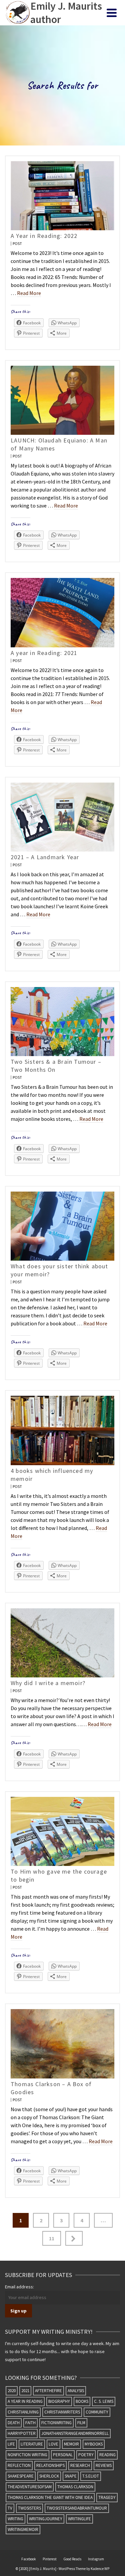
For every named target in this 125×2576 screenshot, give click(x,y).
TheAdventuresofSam (30, 2487)
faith (30, 2423)
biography (59, 2401)
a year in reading (25, 2401)
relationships (50, 2465)
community (97, 2412)
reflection (19, 2465)
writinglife (79, 2519)
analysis (76, 2391)
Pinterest (50, 2559)
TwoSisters (29, 2508)
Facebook (29, 2559)
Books (82, 2401)
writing (15, 2519)
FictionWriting (56, 2423)
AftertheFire (48, 2391)
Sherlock (49, 2476)
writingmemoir (23, 2529)
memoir (71, 2444)
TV (10, 2508)
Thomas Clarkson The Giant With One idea (50, 2497)
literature (32, 2444)
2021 (25, 2391)
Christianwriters (62, 2412)
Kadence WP (100, 2569)
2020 (12, 2391)
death (14, 2423)
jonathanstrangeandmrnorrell (75, 2433)
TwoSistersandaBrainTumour (77, 2508)
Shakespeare (21, 2476)
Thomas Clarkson (75, 2487)
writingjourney (46, 2519)
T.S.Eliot (91, 2476)
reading (107, 2455)
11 (52, 2238)
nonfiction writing (27, 2455)
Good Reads (72, 2559)
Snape (71, 2476)
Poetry (86, 2455)
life (11, 2444)
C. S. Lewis (104, 2401)
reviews (104, 2465)
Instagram (96, 2559)
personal (63, 2455)
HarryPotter (22, 2433)
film (81, 2423)
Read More (29, 293)
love (53, 2444)
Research (80, 2465)
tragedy (107, 2497)
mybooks (94, 2444)
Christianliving (23, 2412)
